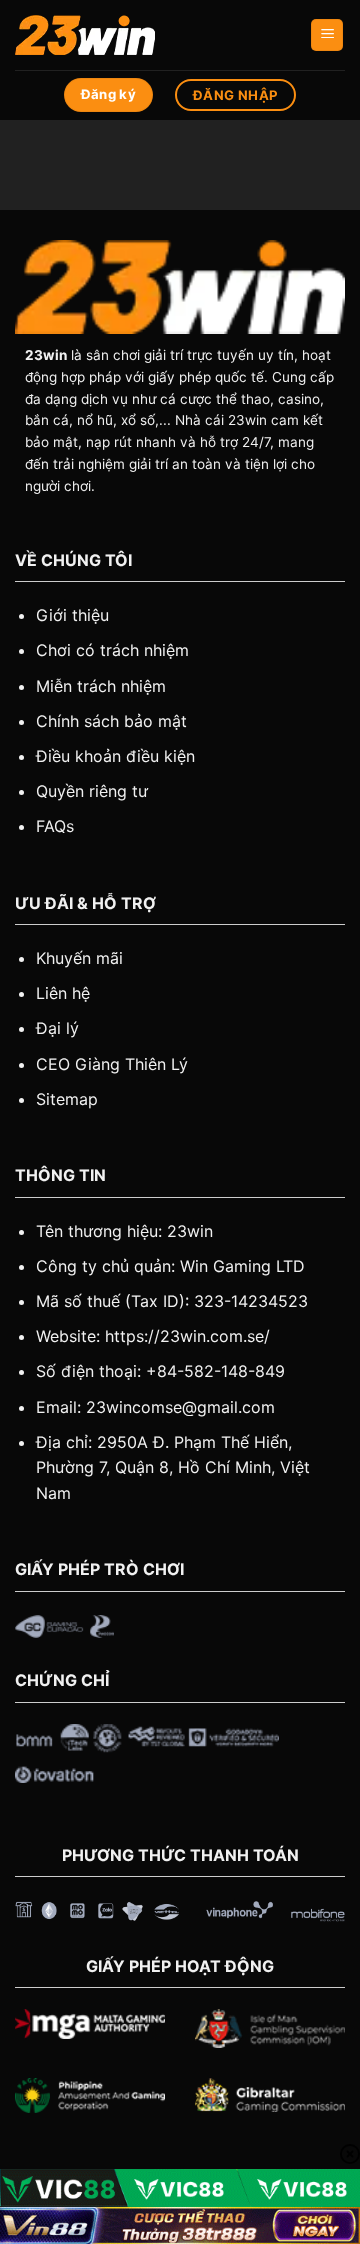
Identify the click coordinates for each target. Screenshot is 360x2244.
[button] (327, 35)
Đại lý (57, 1028)
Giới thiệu (72, 615)
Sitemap (67, 1099)
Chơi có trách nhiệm (112, 650)
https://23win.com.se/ (187, 1336)
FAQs (55, 826)
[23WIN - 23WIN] (115, 35)
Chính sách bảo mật (111, 721)
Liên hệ (63, 993)
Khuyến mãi (79, 958)
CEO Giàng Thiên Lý (112, 1064)
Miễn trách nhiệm (101, 686)
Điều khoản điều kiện (115, 756)
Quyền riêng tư (92, 791)
